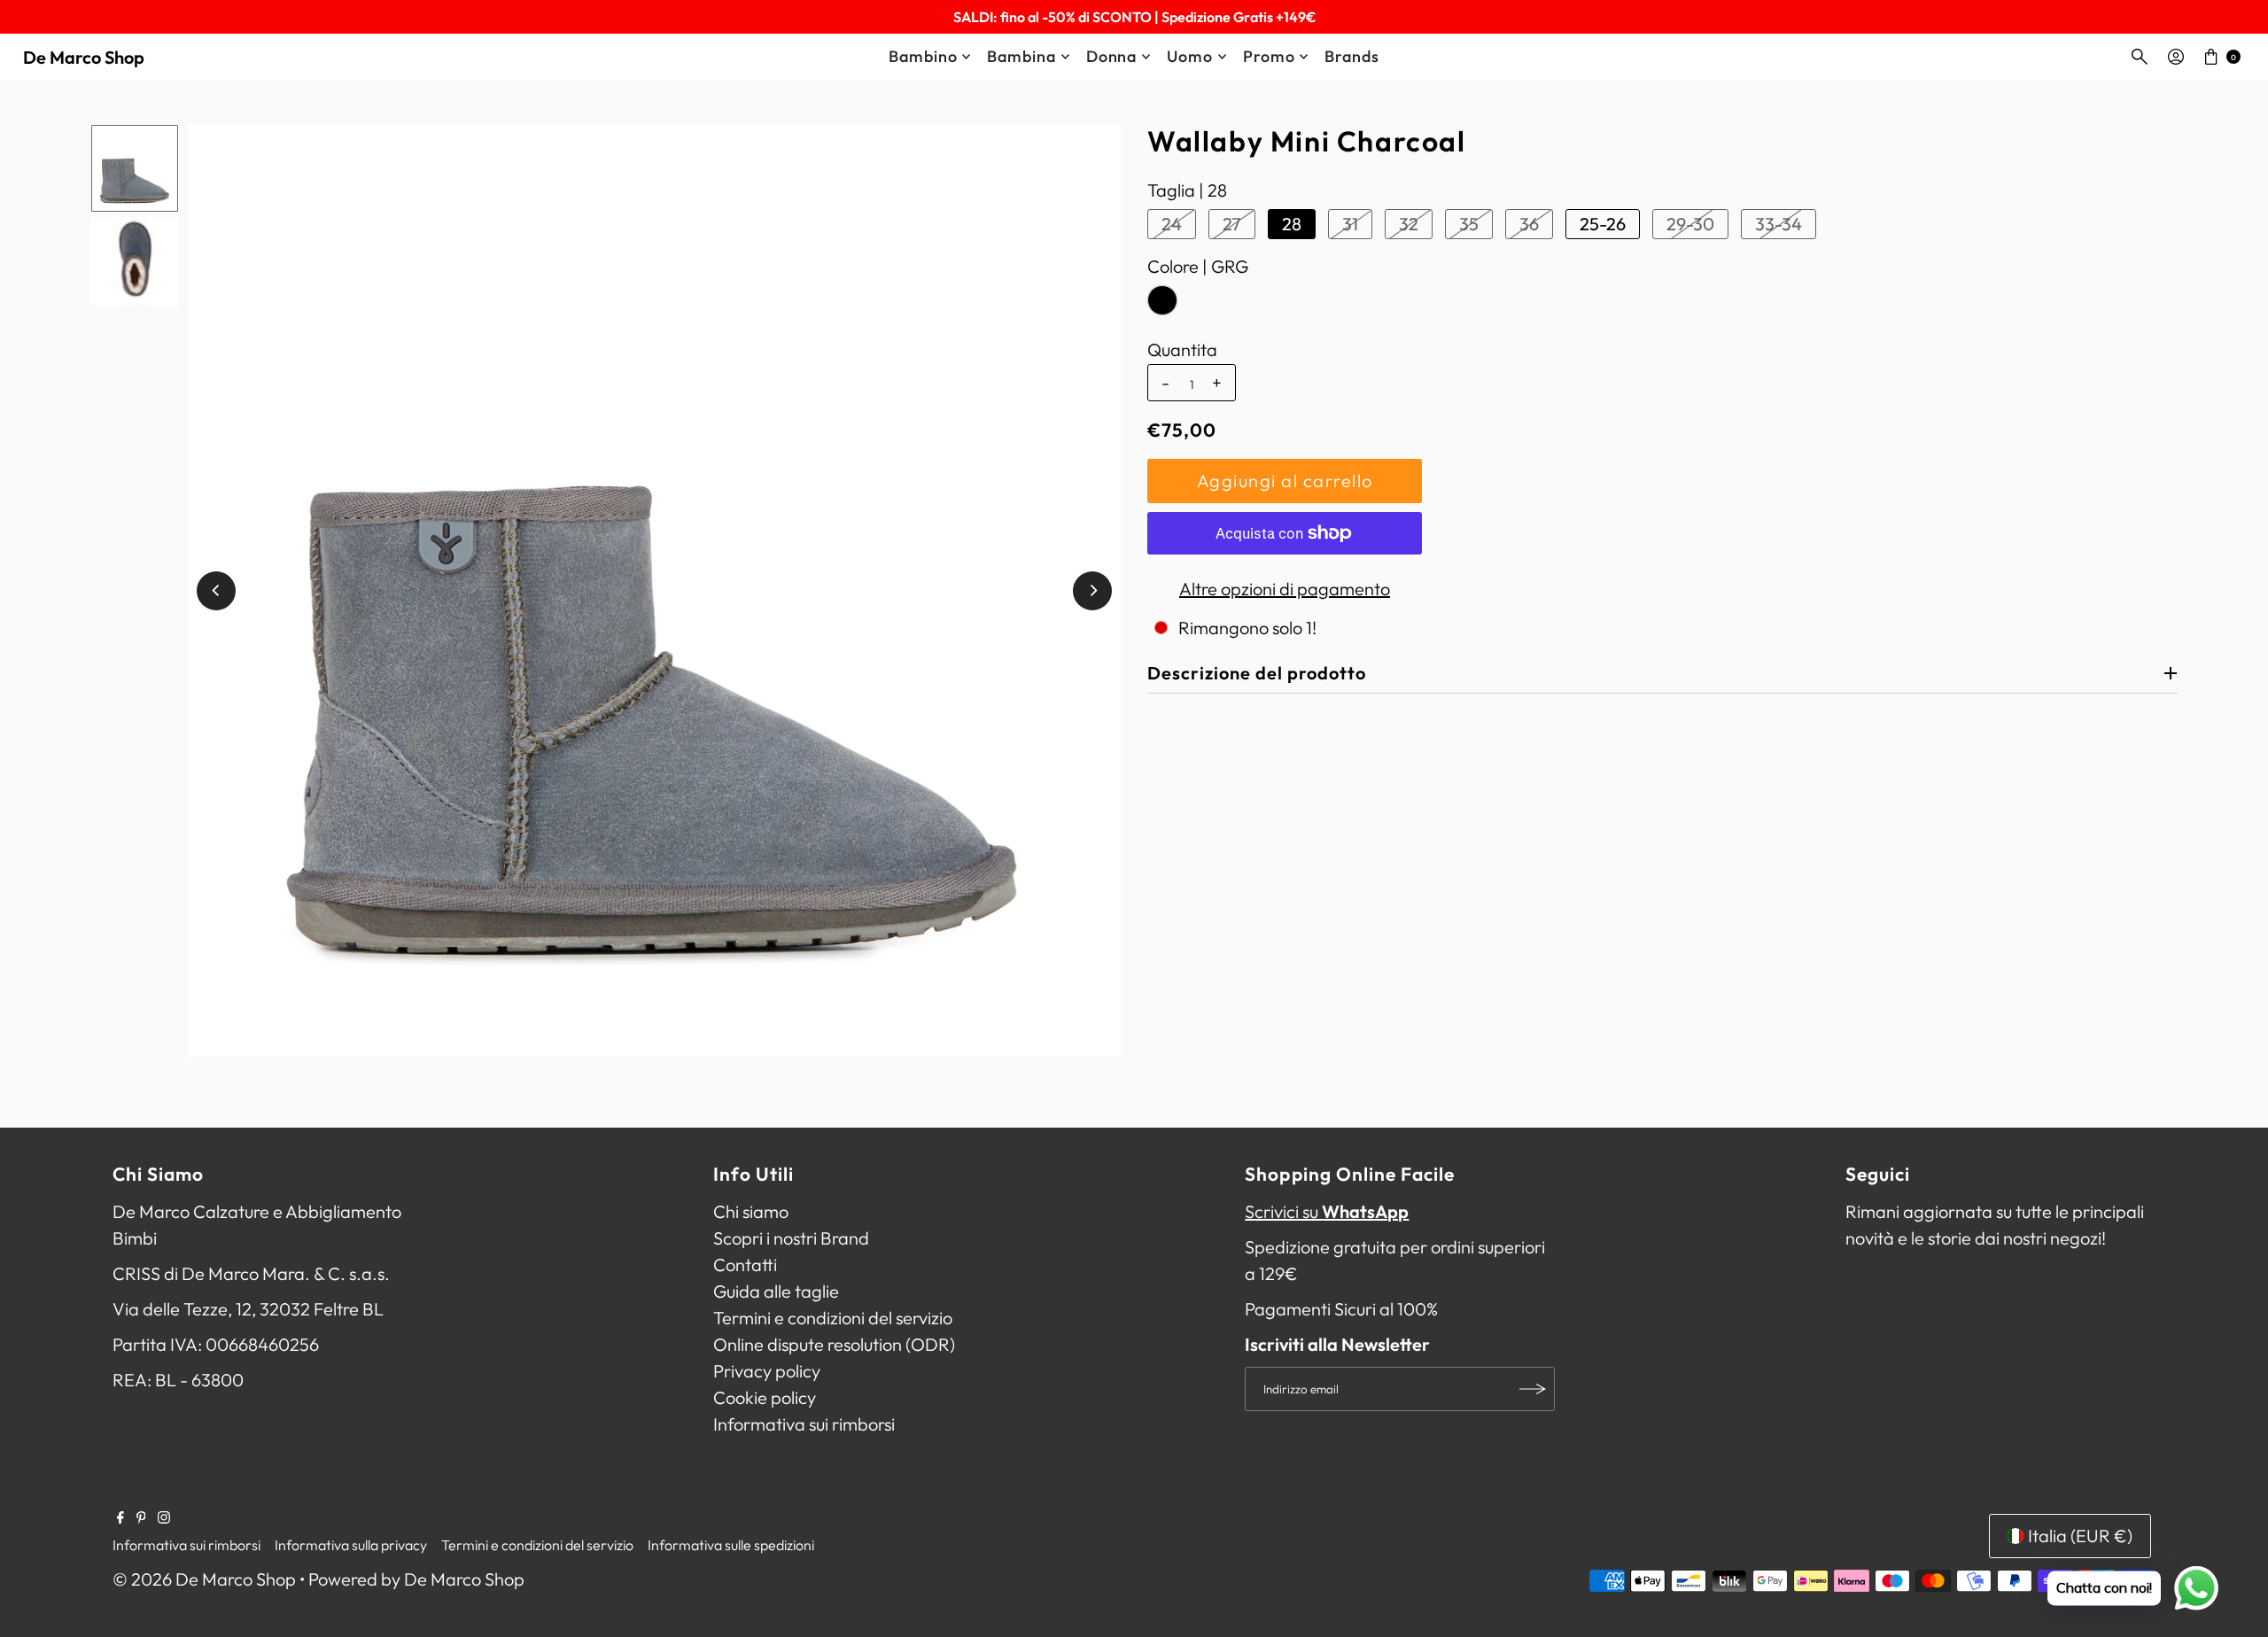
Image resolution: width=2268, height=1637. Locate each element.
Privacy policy (767, 1371)
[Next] (1092, 591)
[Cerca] (2140, 57)
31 (1350, 224)
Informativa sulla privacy (351, 1545)
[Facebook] (120, 1517)
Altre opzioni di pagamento (1285, 589)
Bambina (1021, 56)
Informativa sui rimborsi (804, 1424)
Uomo (1190, 56)
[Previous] (216, 591)
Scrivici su (1327, 1211)
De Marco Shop (84, 57)
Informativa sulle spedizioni (731, 1545)
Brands (1351, 56)
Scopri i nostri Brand (791, 1238)
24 (1172, 224)
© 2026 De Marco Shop (204, 1579)
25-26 (1603, 224)
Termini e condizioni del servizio (833, 1318)
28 (1292, 224)
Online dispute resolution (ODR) (834, 1344)
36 (1529, 224)
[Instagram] (164, 1517)
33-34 (1779, 224)
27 (1232, 224)
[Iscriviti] (1533, 1389)
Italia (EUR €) (2080, 1536)
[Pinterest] (141, 1517)
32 (1409, 224)
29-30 (1690, 224)
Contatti (745, 1265)
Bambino (923, 56)
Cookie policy (765, 1397)
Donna (1112, 56)
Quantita (1182, 350)
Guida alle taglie (776, 1291)
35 (1469, 224)
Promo (1269, 56)
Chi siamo (751, 1211)
